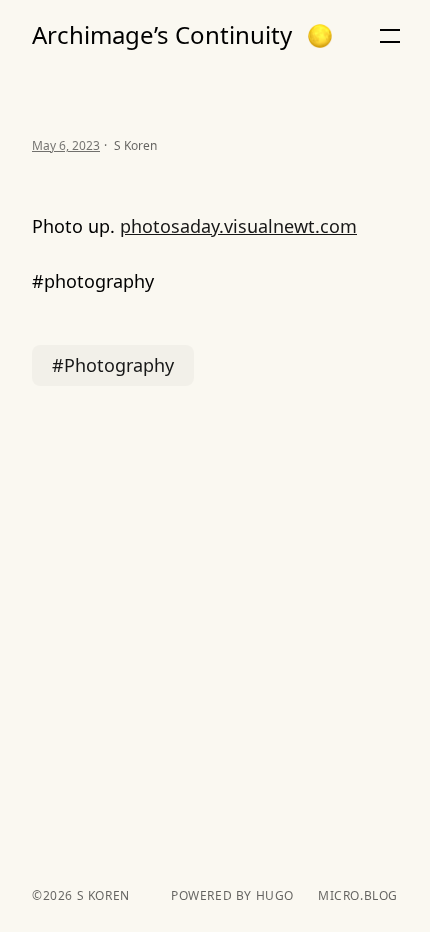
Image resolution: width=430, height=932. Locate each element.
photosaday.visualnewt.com (238, 226)
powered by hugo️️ (232, 896)
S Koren (101, 895)
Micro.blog (358, 896)
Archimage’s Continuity (162, 35)
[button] (320, 36)
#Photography (113, 365)
